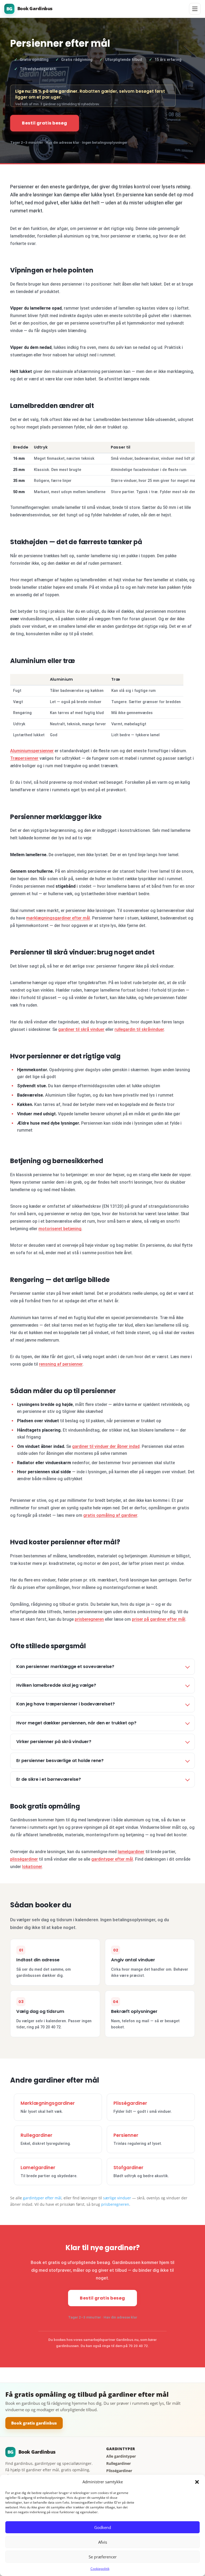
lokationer (32, 1867)
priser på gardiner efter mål (159, 1619)
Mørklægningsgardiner (48, 2103)
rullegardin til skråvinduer (139, 1029)
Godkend (103, 2527)
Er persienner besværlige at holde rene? (60, 1761)
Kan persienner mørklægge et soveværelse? (65, 1667)
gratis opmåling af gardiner (110, 1515)
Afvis (103, 2542)
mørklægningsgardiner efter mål (58, 918)
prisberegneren (89, 1619)
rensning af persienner (61, 1364)
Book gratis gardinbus (34, 2423)
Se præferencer (103, 2557)
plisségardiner (24, 1859)
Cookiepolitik (100, 2569)
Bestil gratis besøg (45, 123)
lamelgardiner (131, 1852)
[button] (197, 2482)
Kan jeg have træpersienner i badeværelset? (66, 1704)
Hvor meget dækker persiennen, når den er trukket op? (76, 1723)
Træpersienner (24, 758)
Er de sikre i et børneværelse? (49, 1779)
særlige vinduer (117, 2198)
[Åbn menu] (195, 9)
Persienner (126, 2135)
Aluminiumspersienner (32, 751)
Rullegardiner (36, 2135)
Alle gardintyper (121, 2456)
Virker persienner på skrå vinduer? (54, 1742)
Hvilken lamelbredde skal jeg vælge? (56, 1685)
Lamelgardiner (38, 2168)
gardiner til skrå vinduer (81, 1029)
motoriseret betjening (60, 1229)
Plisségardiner (130, 2103)
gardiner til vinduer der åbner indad (106, 1446)
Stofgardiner (128, 2168)
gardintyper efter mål (112, 1859)
